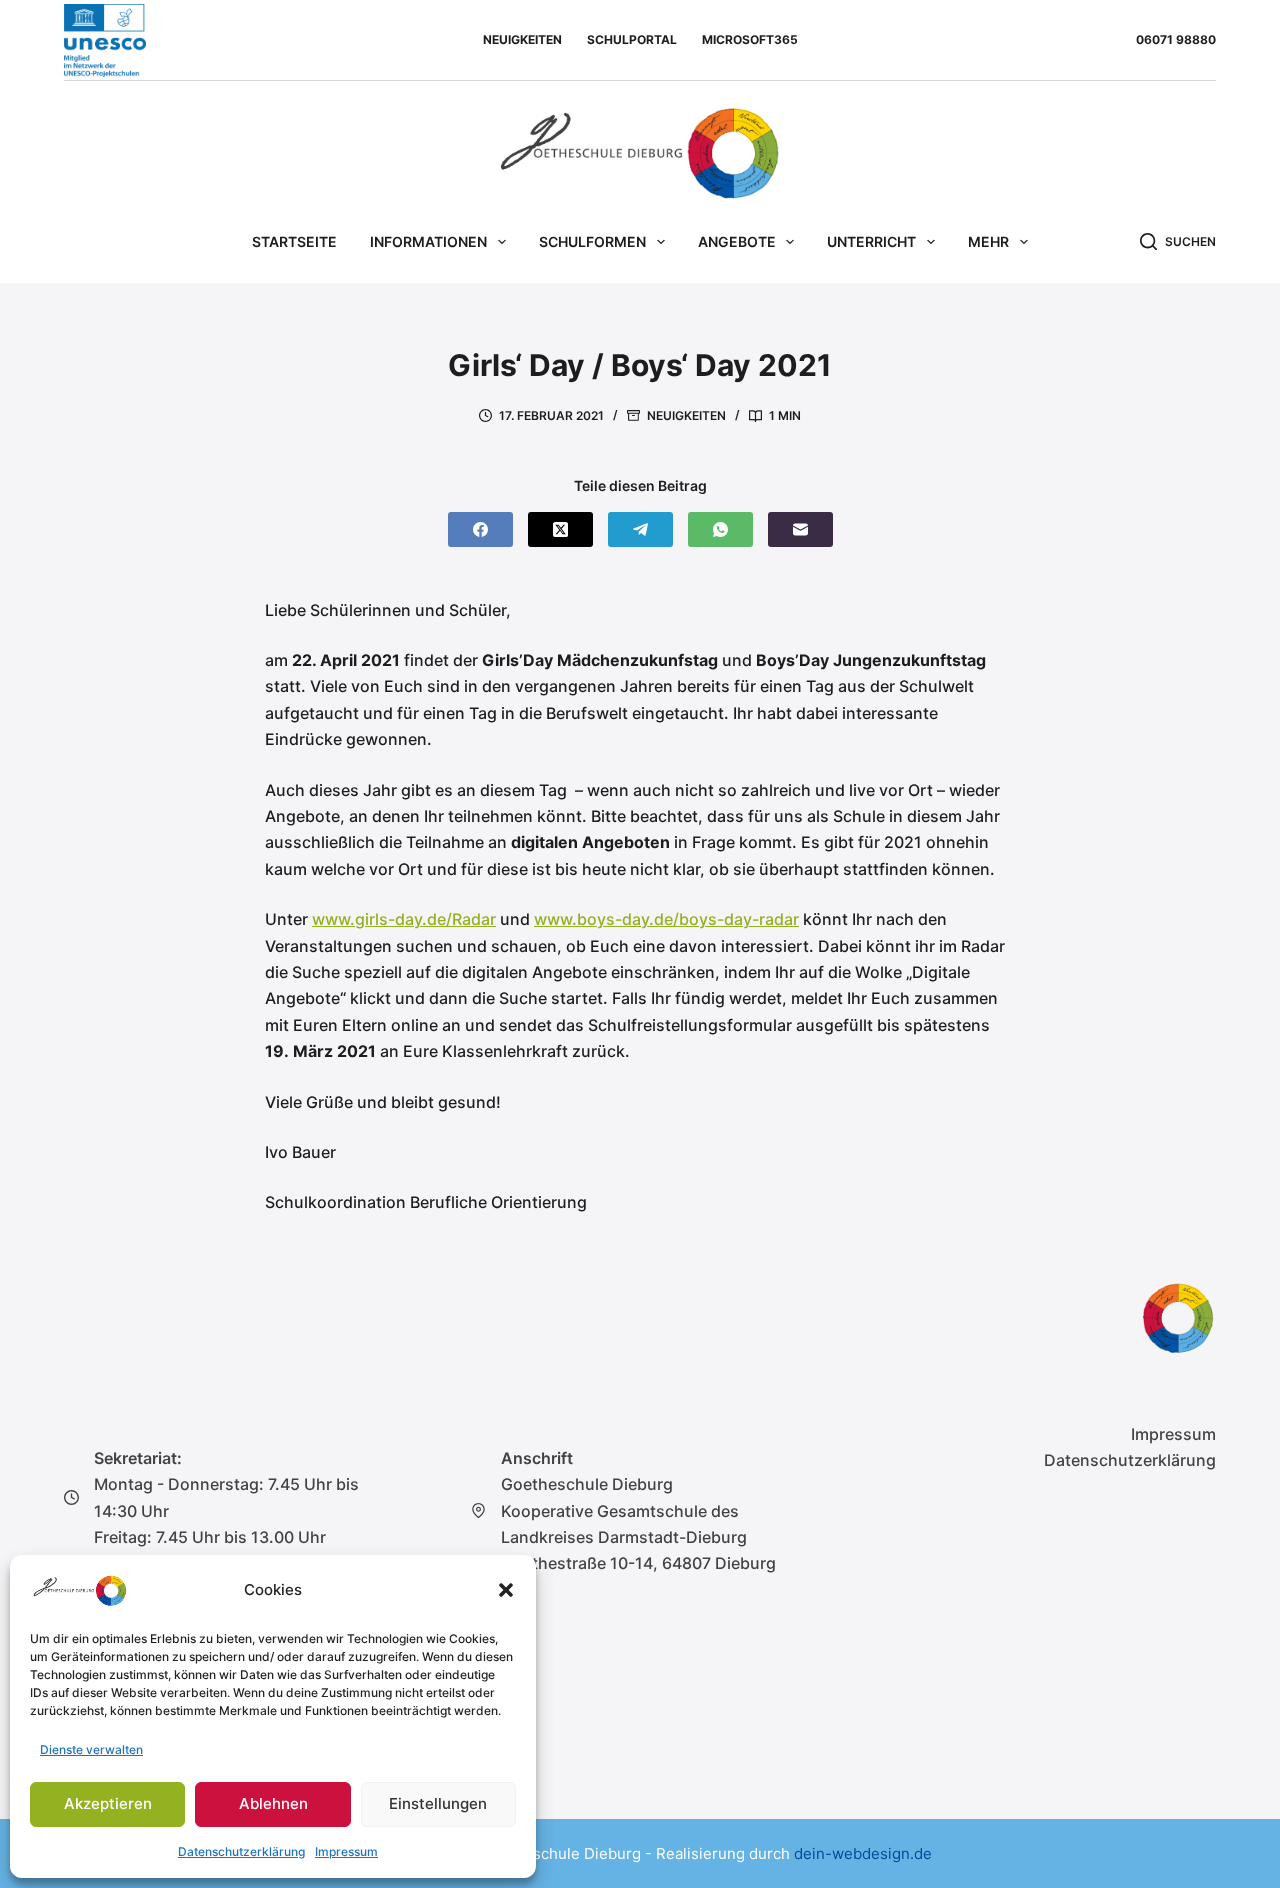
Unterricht (871, 241)
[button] (506, 1590)
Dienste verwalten (91, 1749)
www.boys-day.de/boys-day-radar (666, 919)
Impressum (346, 1851)
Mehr (988, 241)
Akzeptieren (108, 1803)
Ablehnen (273, 1803)
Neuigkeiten (522, 39)
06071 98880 (1176, 39)
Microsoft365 (750, 39)
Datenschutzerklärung (241, 1851)
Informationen (428, 241)
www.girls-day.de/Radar (404, 919)
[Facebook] (480, 529)
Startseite (294, 241)
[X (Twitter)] (560, 529)
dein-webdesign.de (863, 1853)
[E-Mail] (800, 529)
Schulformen (592, 241)
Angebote (737, 241)
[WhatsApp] (720, 529)
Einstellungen (438, 1803)
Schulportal (632, 39)
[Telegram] (640, 529)
